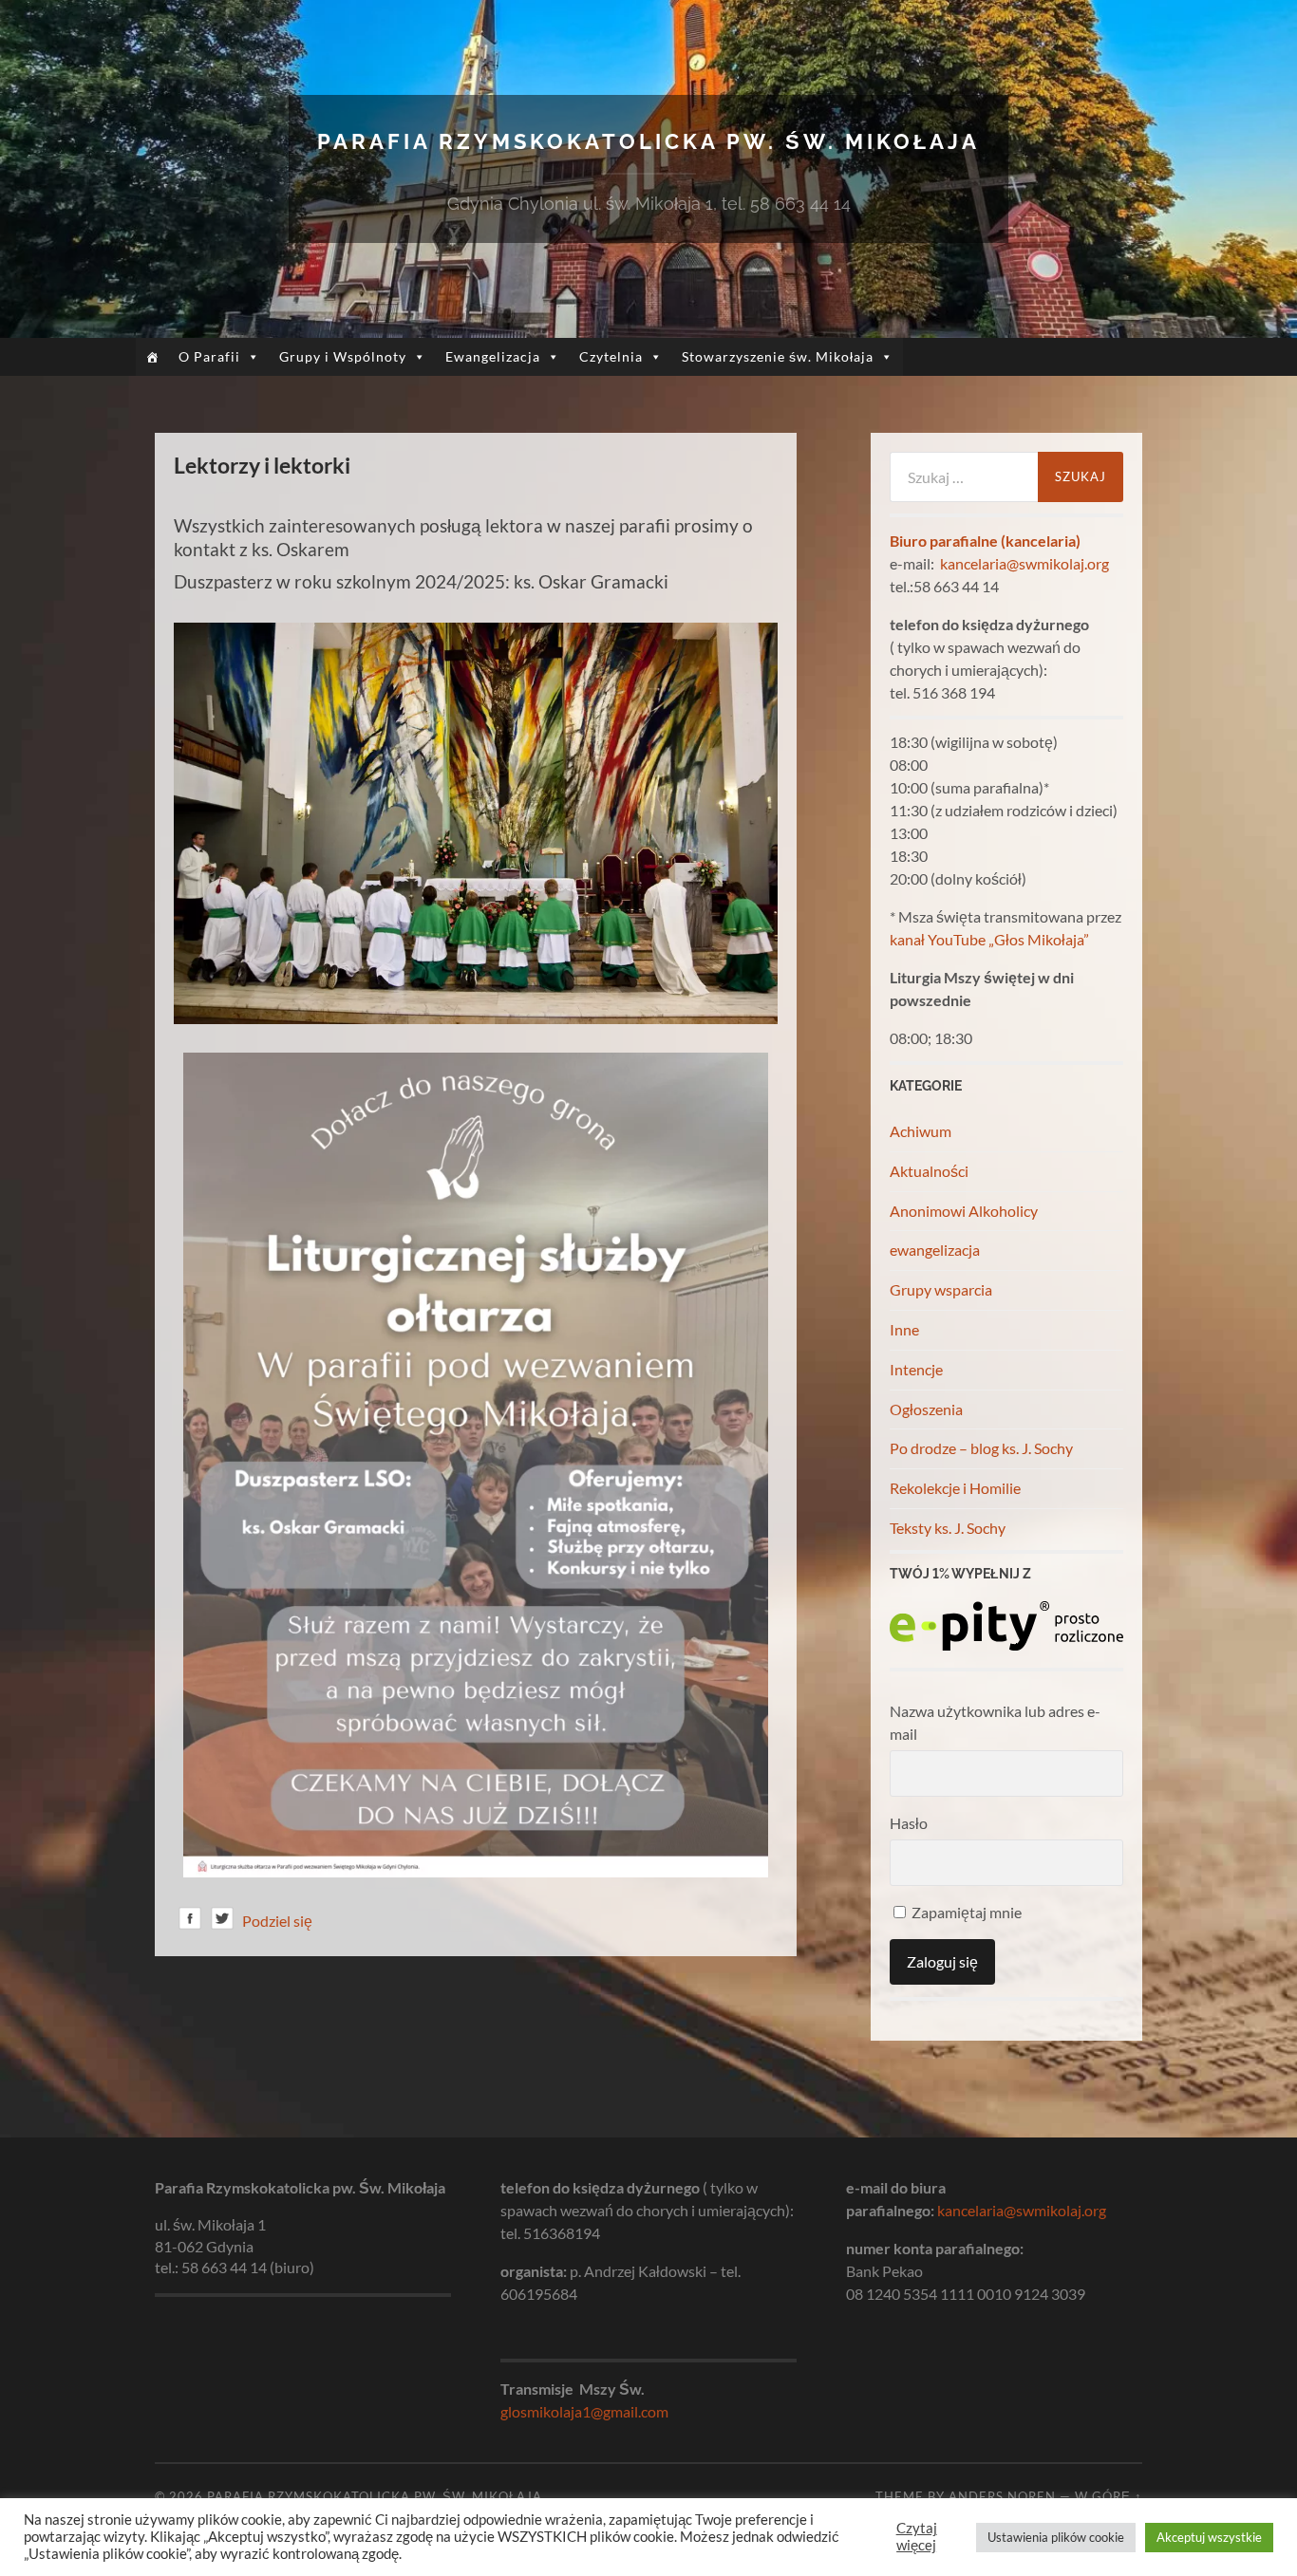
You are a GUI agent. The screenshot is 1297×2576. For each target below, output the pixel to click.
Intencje (916, 1369)
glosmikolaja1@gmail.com (584, 2411)
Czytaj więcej (917, 2537)
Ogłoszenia (926, 1409)
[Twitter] (222, 1922)
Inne (904, 1329)
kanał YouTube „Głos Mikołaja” (989, 939)
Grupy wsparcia (941, 1289)
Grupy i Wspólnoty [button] (343, 356)
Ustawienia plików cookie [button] (1056, 2537)
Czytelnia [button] (611, 356)
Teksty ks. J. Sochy (948, 1528)
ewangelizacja (935, 1250)
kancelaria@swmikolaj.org (1024, 563)
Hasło (909, 1823)
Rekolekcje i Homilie (955, 1488)
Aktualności (929, 1171)
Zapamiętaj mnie (965, 1912)
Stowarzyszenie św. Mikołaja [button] (778, 356)
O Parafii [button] (209, 356)
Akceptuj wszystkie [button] (1209, 2537)
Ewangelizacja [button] (493, 356)
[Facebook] (190, 1922)
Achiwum (921, 1131)
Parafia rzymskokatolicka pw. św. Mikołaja (648, 141)
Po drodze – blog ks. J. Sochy (981, 1448)
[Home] (152, 357)
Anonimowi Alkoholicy (964, 1211)
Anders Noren (1002, 2496)
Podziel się (277, 1921)
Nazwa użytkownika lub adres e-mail (995, 1722)
